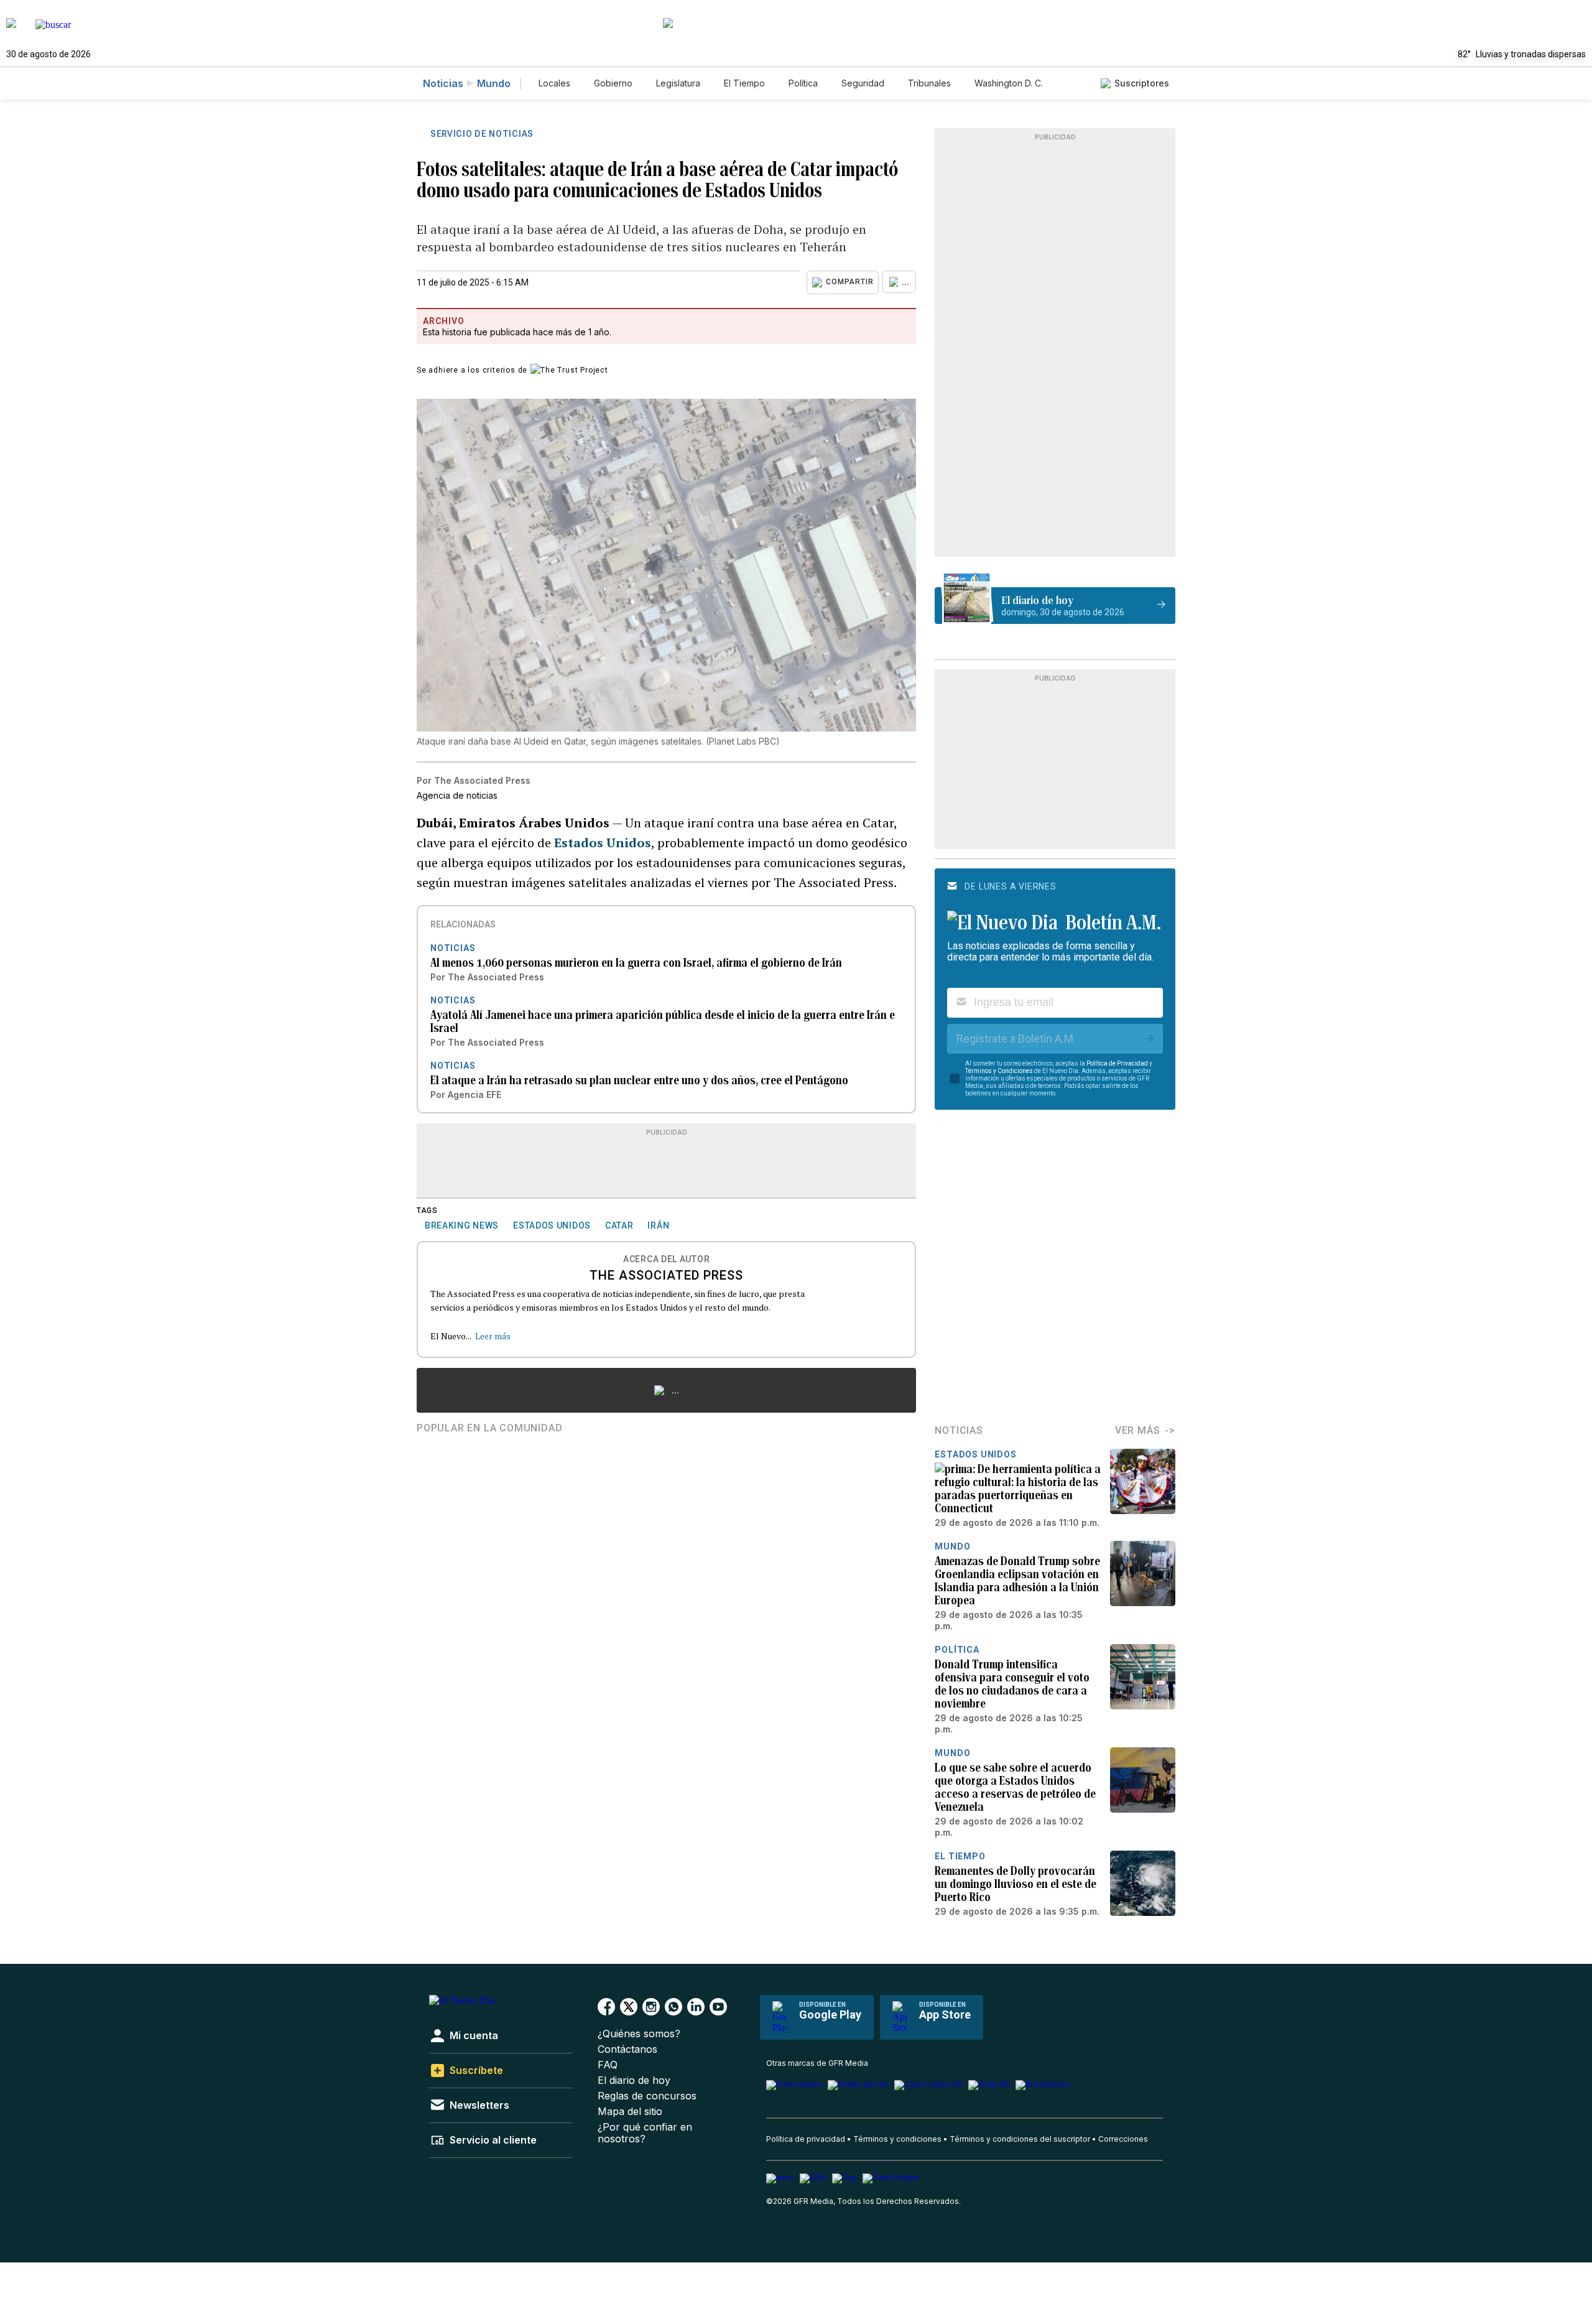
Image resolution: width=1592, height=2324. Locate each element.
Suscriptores (1142, 83)
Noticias (443, 83)
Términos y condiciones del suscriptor (1020, 2139)
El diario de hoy (634, 2080)
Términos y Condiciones (999, 1071)
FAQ (608, 2065)
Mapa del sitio (630, 2112)
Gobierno (613, 83)
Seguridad (863, 83)
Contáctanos (627, 2049)
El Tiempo (744, 83)
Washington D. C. (1009, 83)
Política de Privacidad (1117, 1063)
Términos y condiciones (897, 2139)
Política (803, 83)
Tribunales (929, 83)
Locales (554, 83)
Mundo (494, 83)
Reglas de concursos (647, 2096)
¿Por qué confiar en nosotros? (645, 2133)
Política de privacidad (806, 2139)
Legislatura (678, 83)
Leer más (493, 1336)
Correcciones (1123, 2139)
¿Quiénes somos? (639, 2034)
